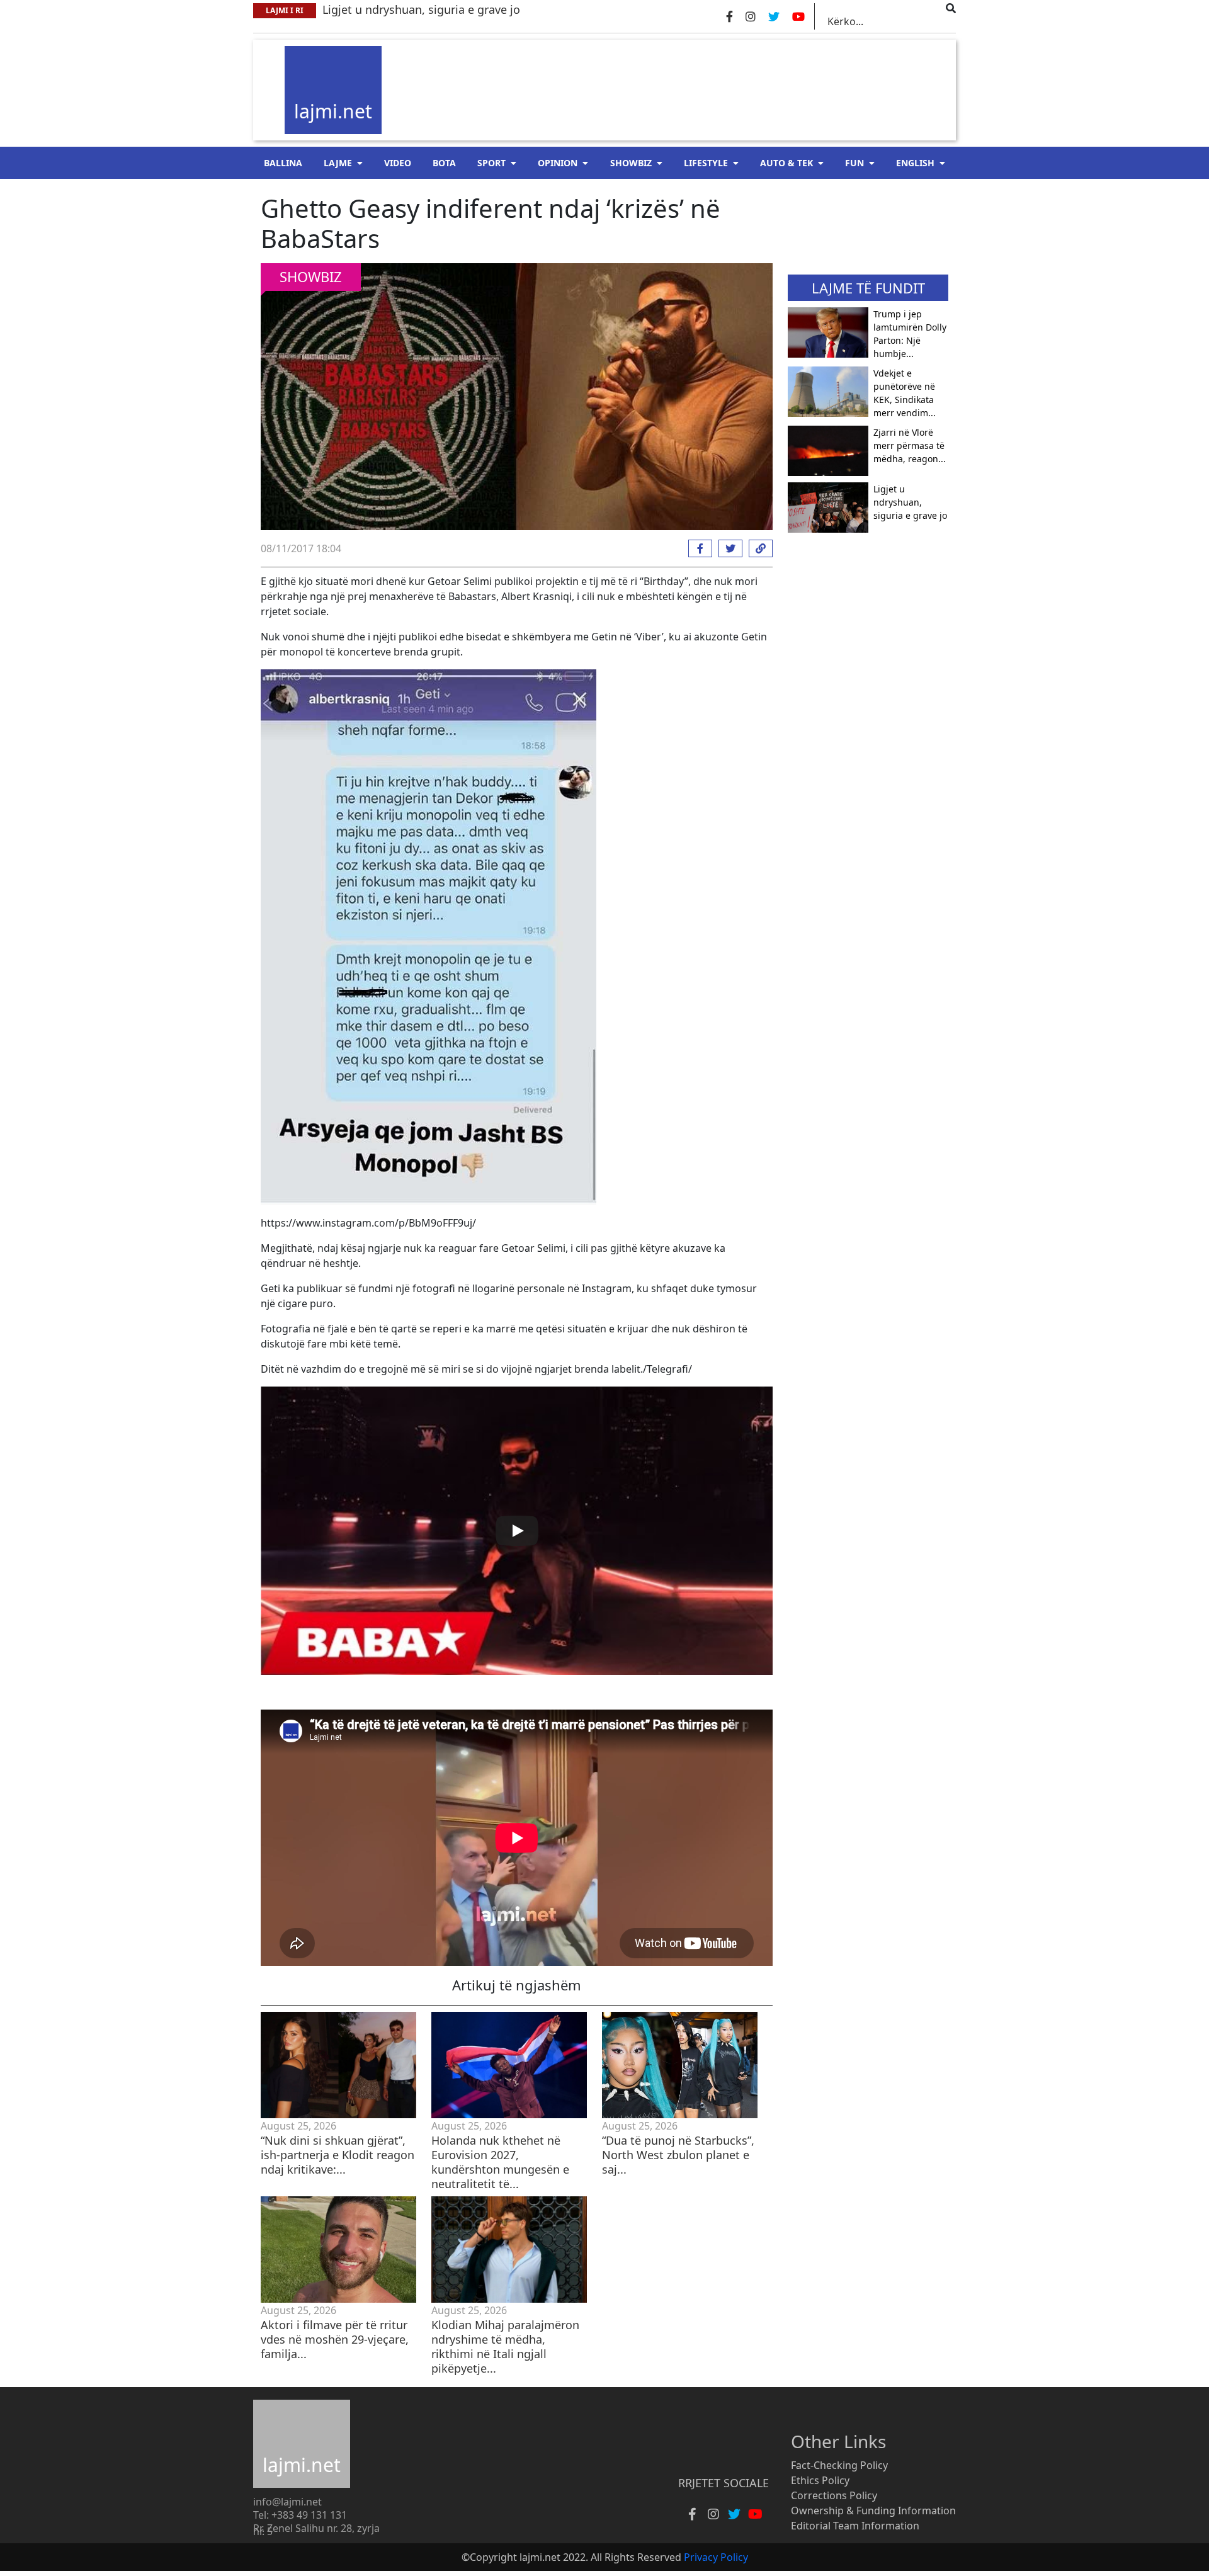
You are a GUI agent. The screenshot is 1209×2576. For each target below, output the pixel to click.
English (915, 163)
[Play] (517, 1531)
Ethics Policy (820, 2480)
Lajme (338, 163)
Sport (491, 163)
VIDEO (398, 163)
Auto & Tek (786, 163)
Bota (444, 163)
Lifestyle (706, 163)
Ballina (283, 163)
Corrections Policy (834, 2495)
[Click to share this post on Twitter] (727, 548)
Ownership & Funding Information (873, 2511)
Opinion (558, 163)
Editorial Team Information (855, 2526)
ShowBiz (631, 163)
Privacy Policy (716, 2557)
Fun (854, 163)
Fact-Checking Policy (839, 2465)
